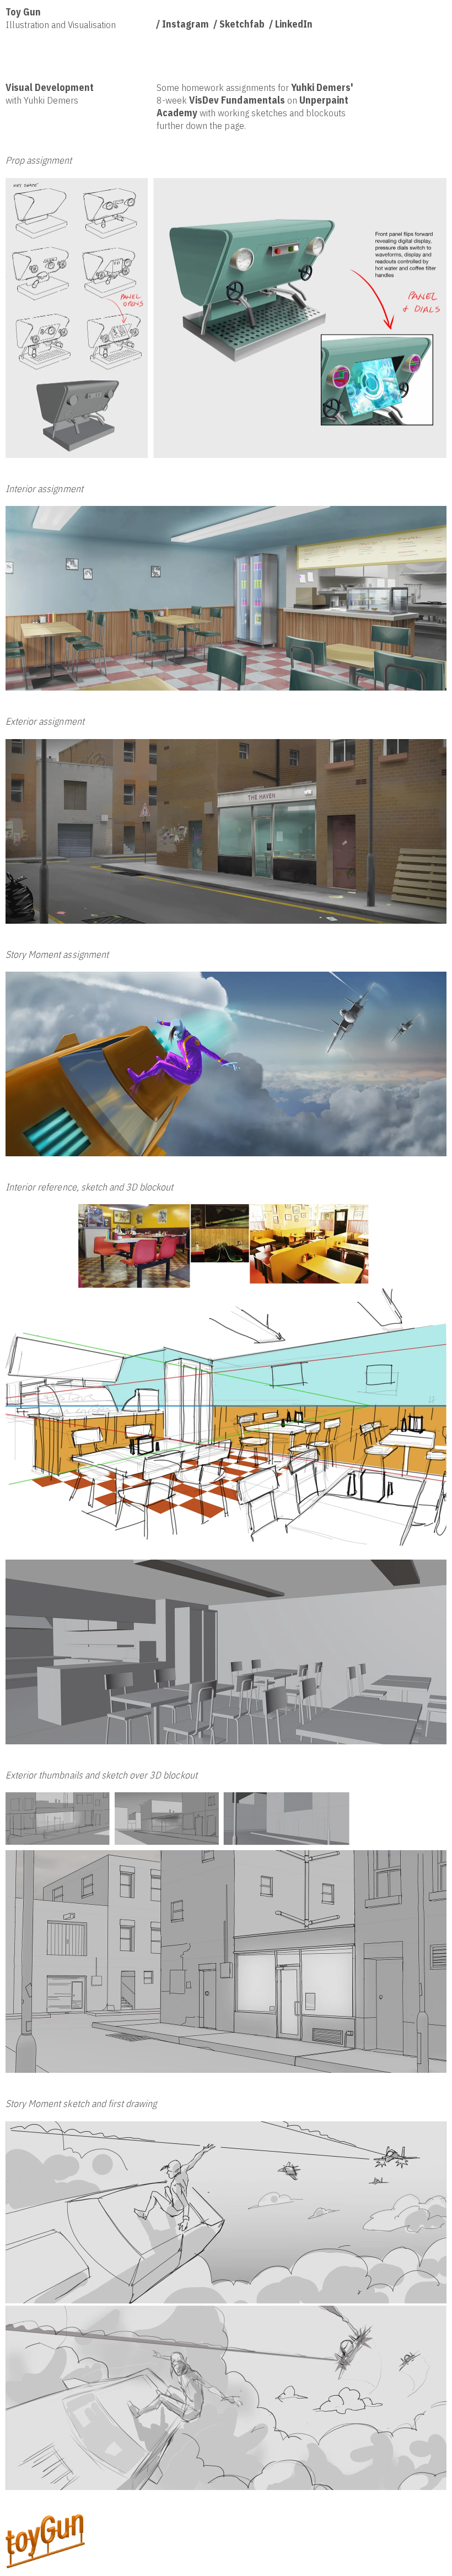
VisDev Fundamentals (237, 100)
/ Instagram (182, 24)
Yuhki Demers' (322, 87)
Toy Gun (23, 12)
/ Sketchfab (239, 24)
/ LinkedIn (291, 24)
